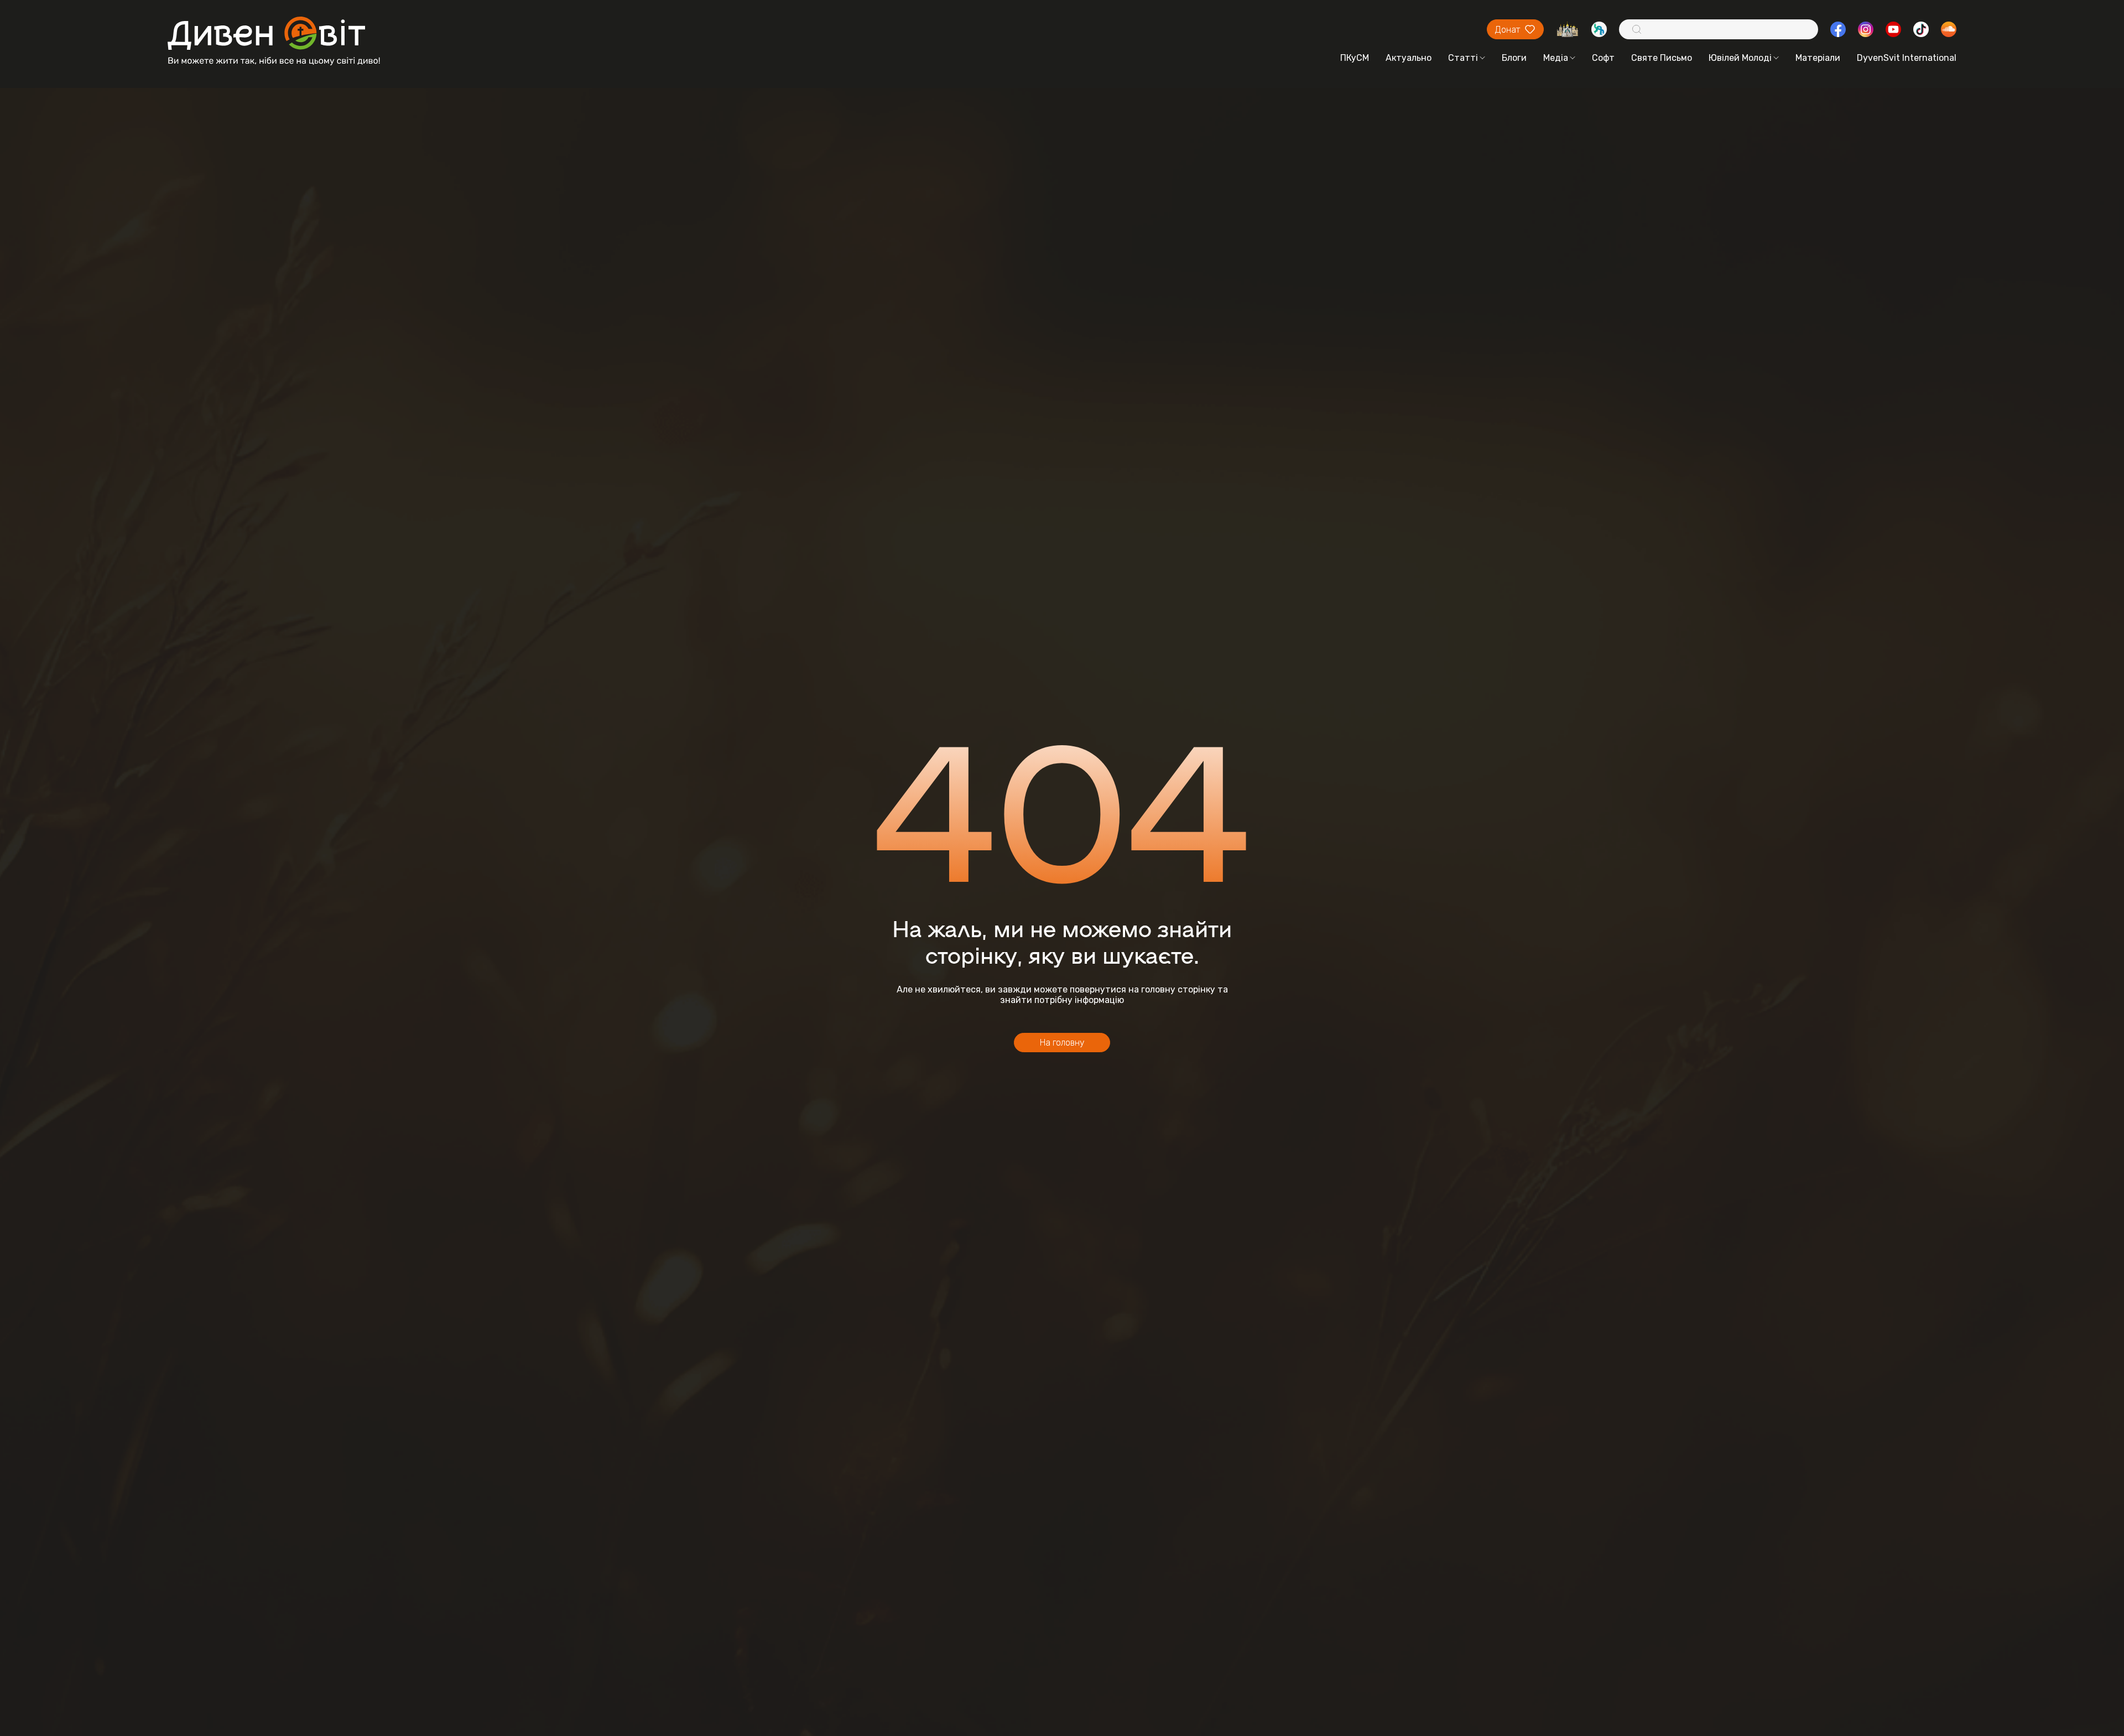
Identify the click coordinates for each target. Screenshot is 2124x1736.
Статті (1463, 58)
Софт (1603, 58)
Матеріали (1818, 58)
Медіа (1556, 58)
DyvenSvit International (1907, 58)
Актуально (1409, 58)
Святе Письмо (1662, 58)
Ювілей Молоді (1740, 58)
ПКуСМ (1355, 58)
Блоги (1514, 58)
